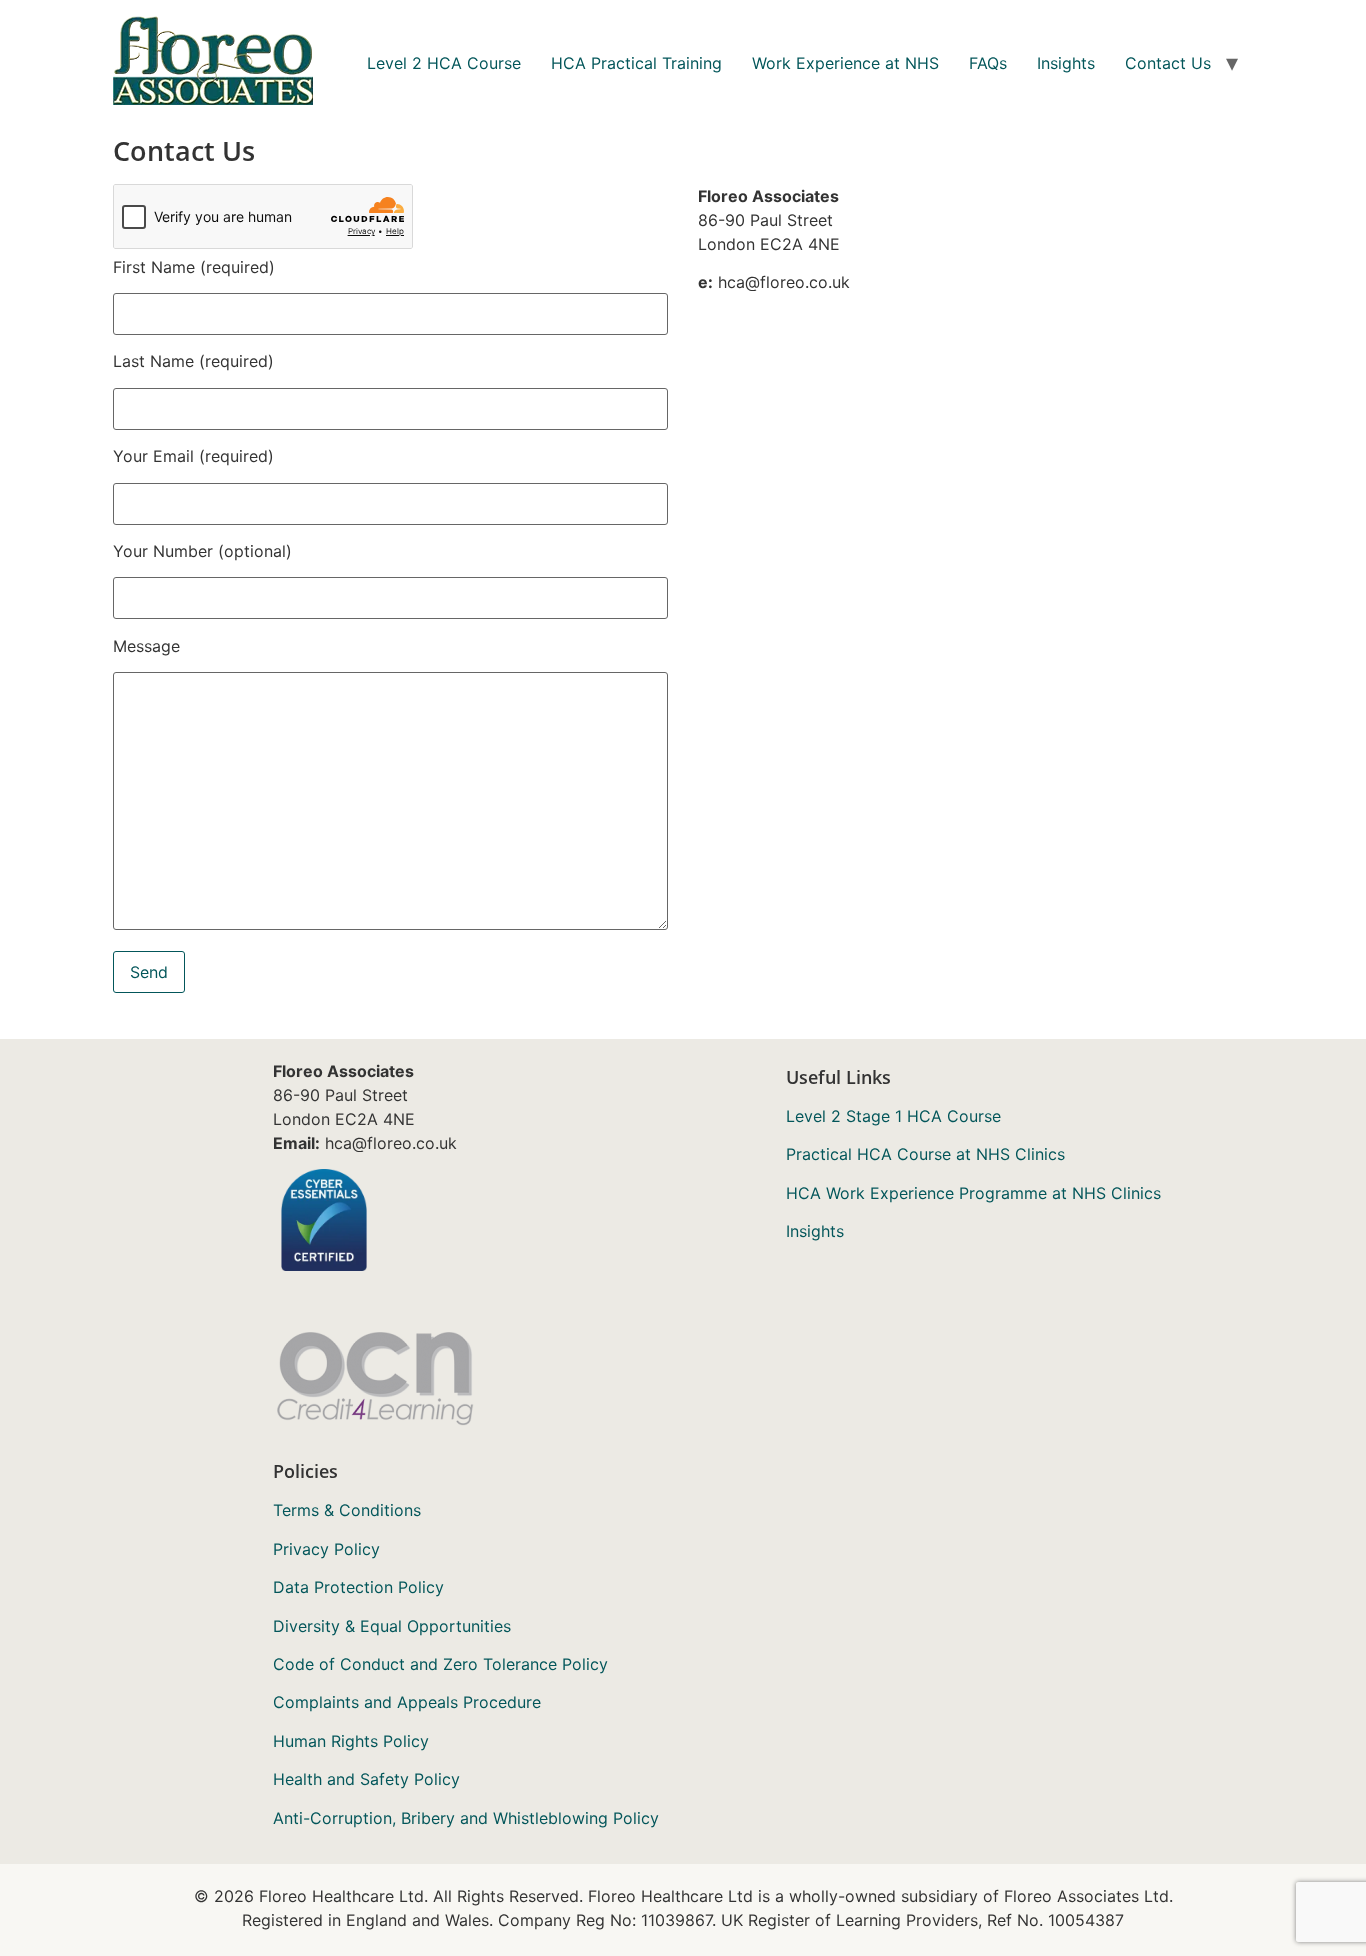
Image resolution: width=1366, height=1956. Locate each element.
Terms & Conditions (347, 1510)
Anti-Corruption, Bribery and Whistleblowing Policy (466, 1818)
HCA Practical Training (636, 63)
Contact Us (1168, 63)
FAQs (988, 63)
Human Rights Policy (351, 1741)
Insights (1066, 63)
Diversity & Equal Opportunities (392, 1626)
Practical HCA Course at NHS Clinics (925, 1154)
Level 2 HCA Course (444, 63)
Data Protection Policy (358, 1587)
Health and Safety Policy (366, 1779)
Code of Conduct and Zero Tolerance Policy (440, 1664)
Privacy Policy (326, 1549)
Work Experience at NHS (845, 63)
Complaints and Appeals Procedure (407, 1702)
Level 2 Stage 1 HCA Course (893, 1116)
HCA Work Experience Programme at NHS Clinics (973, 1193)
